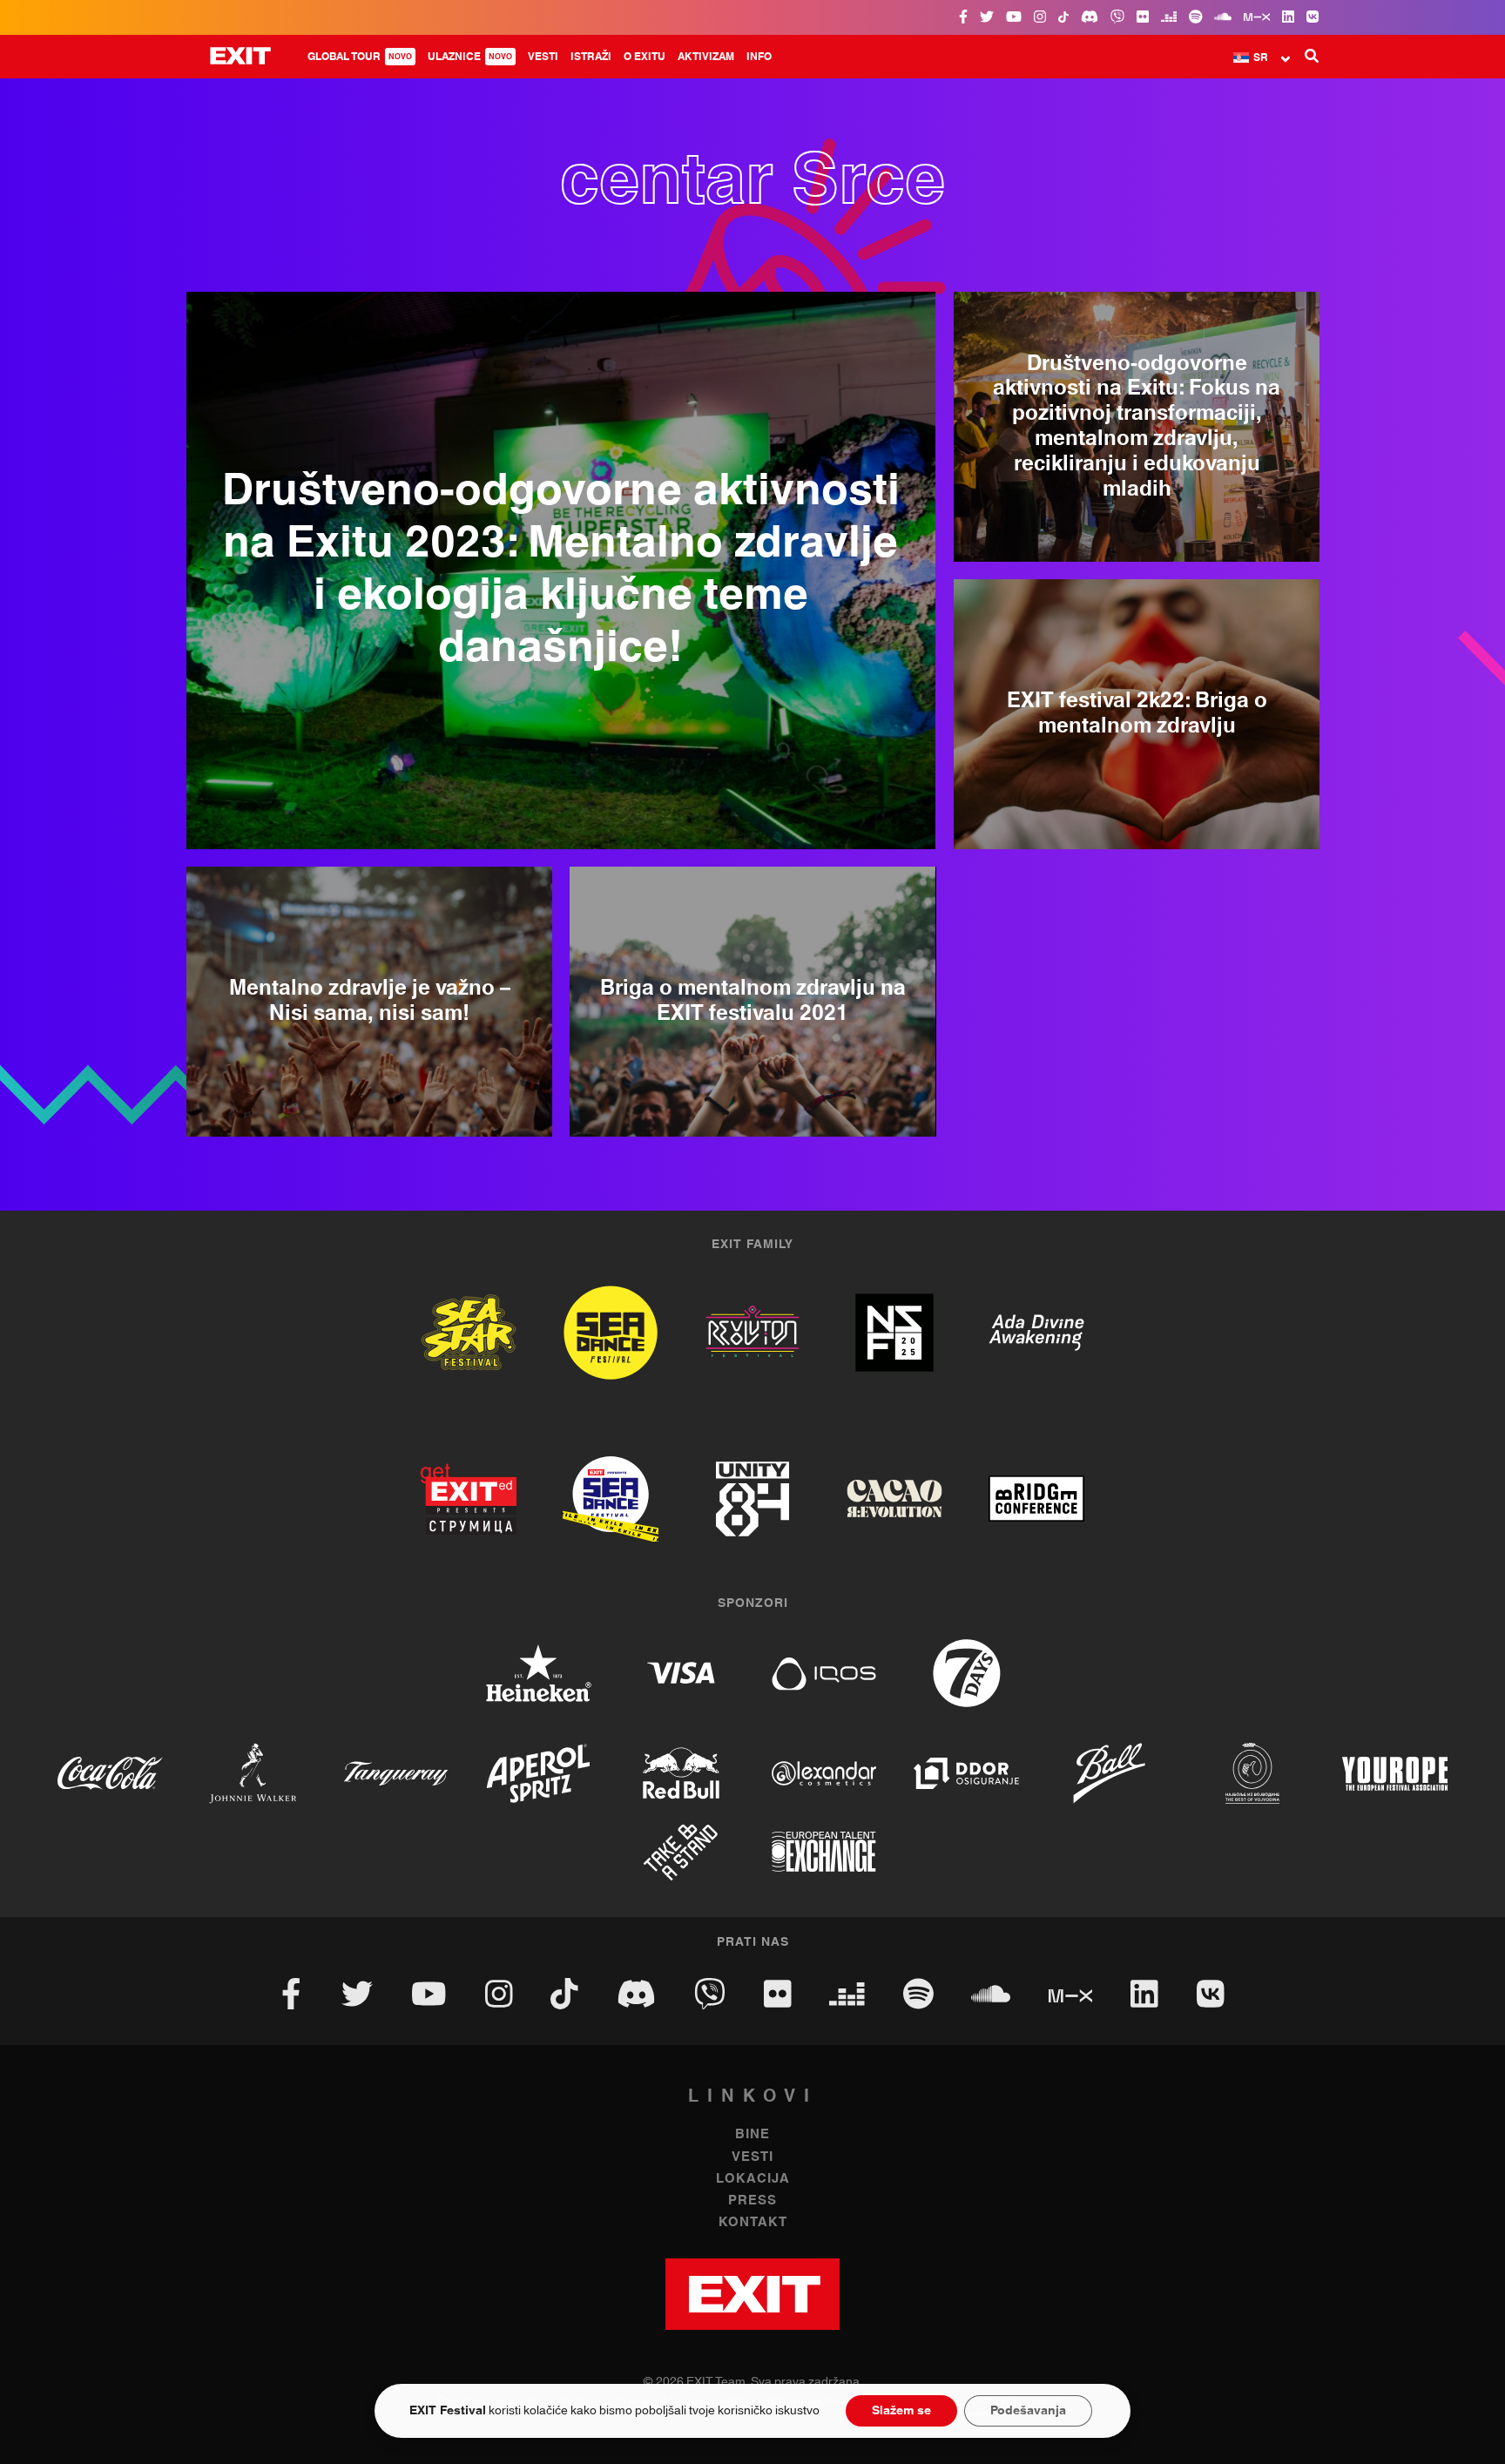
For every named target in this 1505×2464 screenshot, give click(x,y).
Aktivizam (706, 57)
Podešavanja (1028, 2411)
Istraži (591, 57)
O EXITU (645, 57)
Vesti (543, 57)
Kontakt (753, 2222)
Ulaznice (470, 57)
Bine (752, 2134)
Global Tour (360, 57)
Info (759, 57)
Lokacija (753, 2179)
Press (752, 2201)
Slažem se (901, 2411)
